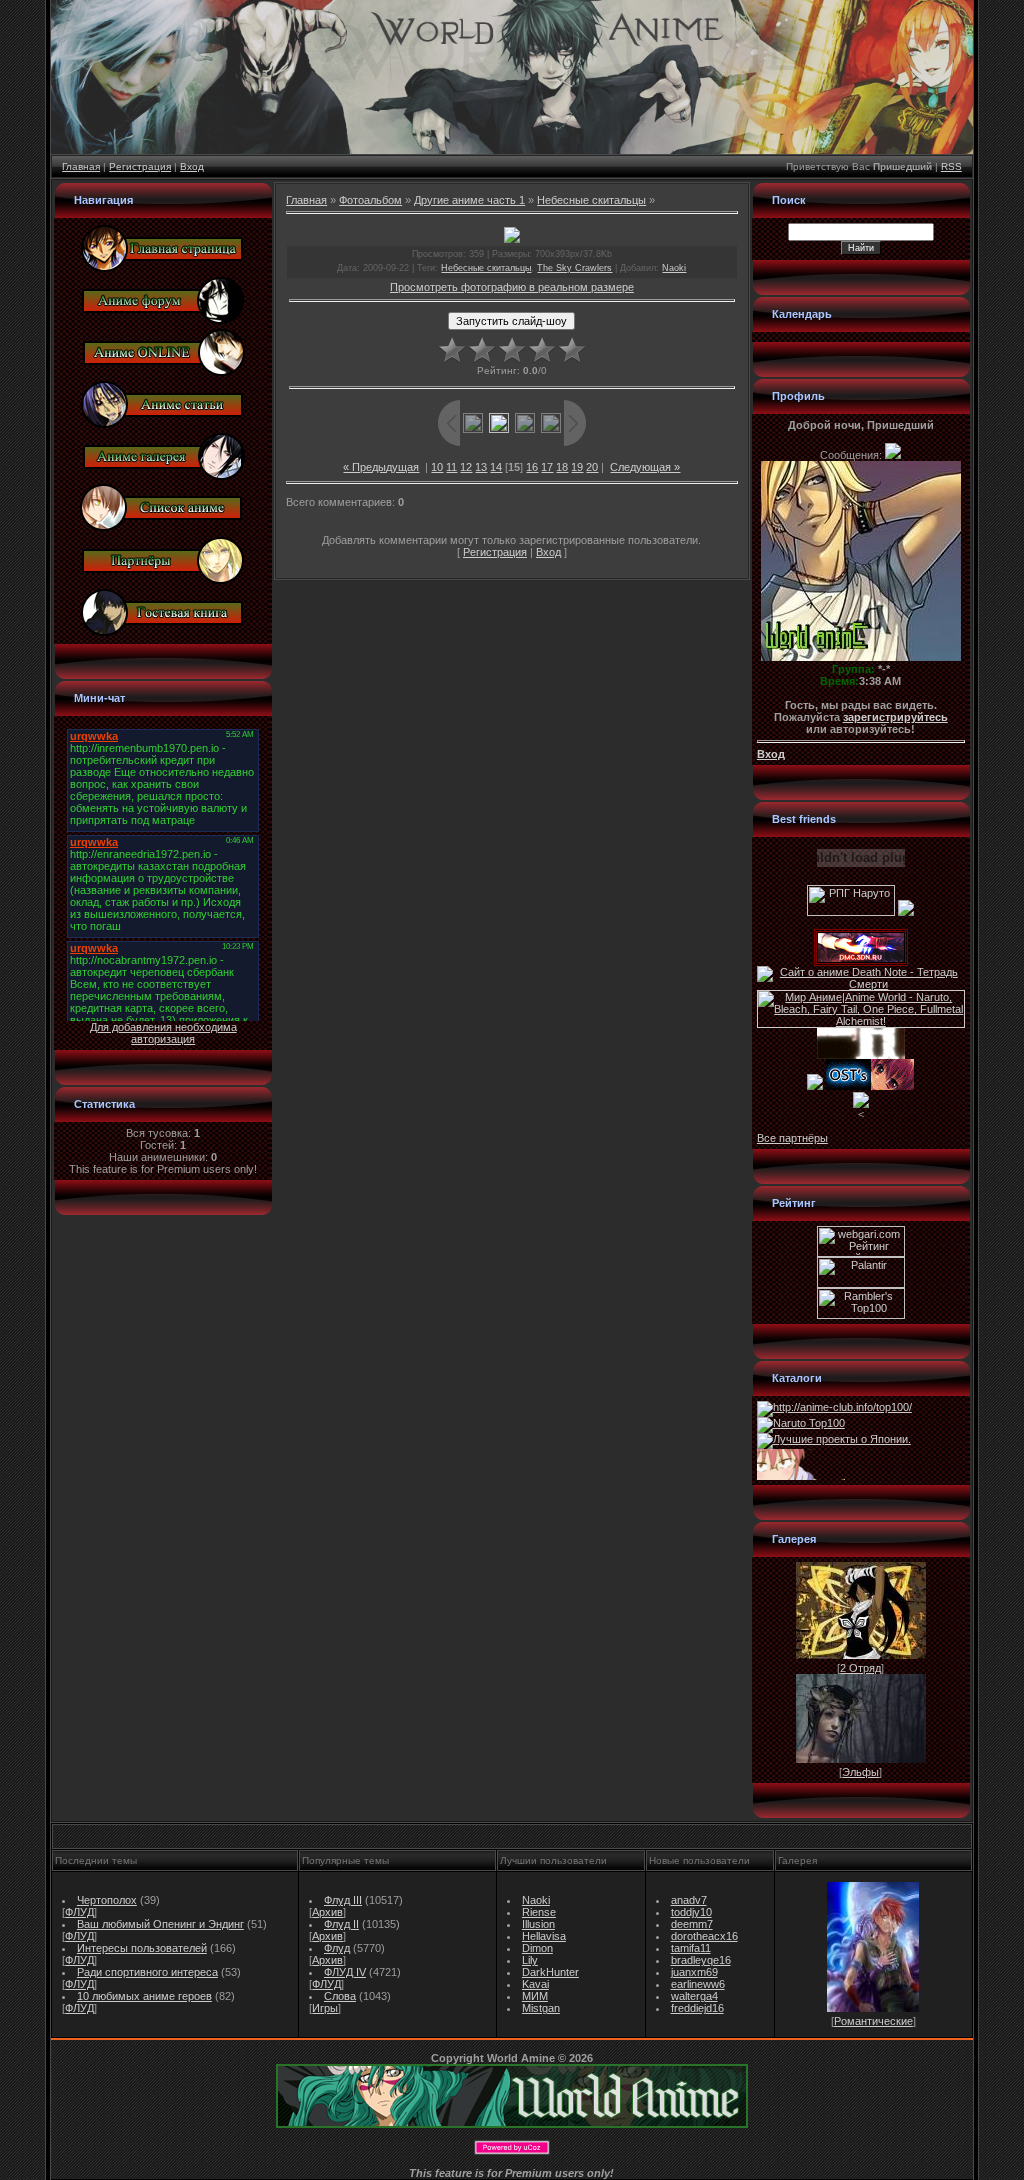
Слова (340, 1996)
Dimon (537, 1948)
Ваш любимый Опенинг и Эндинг (160, 1924)
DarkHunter (550, 1972)
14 (496, 467)
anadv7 (689, 1900)
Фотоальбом (370, 200)
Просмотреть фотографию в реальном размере (512, 287)
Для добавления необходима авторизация (163, 1033)
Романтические (873, 2021)
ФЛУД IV (345, 1972)
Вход (192, 166)
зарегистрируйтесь (895, 717)
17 (547, 467)
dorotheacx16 (704, 1936)
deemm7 (692, 1924)
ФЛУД (79, 1912)
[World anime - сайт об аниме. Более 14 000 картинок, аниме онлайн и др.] (512, 2124)
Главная (81, 166)
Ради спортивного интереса (147, 1972)
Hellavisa (544, 1936)
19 (577, 467)
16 (532, 467)
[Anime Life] (815, 1086)
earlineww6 (698, 1984)
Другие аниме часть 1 (469, 200)
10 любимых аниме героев (144, 1996)
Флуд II (341, 1924)
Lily (530, 1960)
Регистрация (140, 166)
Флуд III (343, 1900)
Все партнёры (792, 1138)
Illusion (538, 1924)
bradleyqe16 (701, 1960)
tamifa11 (691, 1948)
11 (451, 467)
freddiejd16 (697, 2008)
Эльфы (860, 1772)
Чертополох (107, 1900)
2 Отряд (860, 1668)
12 (466, 467)
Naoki (674, 268)
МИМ (535, 1996)
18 (562, 467)
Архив (327, 1912)
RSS (951, 166)
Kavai (535, 1984)
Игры (325, 2008)
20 (592, 467)
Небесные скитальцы (591, 200)
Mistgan (541, 2008)
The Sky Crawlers (574, 268)
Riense (539, 1912)
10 (437, 467)
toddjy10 (691, 1912)
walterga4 (694, 1996)
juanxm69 (694, 1972)
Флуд (337, 1948)
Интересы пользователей (142, 1948)
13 (481, 467)
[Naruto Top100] (801, 1423)
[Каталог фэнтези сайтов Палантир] (861, 1284)
